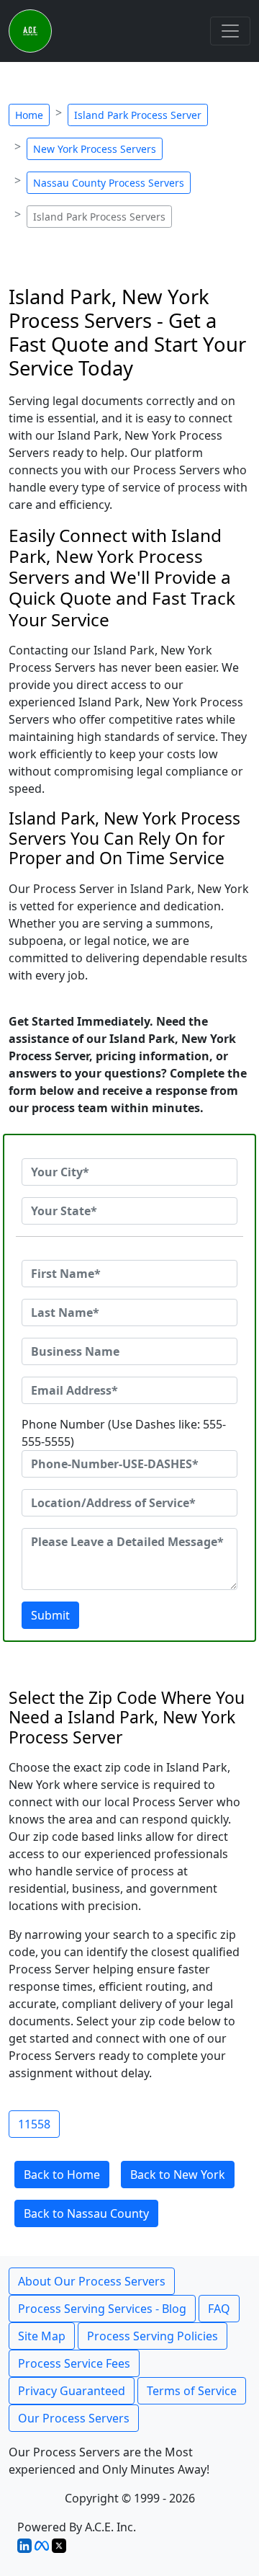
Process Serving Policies (153, 2336)
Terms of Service (192, 2391)
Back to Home (62, 2175)
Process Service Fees (74, 2363)
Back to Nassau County (86, 2213)
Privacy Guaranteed (72, 2391)
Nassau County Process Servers (109, 183)
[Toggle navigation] (230, 31)
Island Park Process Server (138, 115)
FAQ (219, 2309)
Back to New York (178, 2175)
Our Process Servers (74, 2418)
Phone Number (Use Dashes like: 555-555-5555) (124, 1433)
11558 (34, 2124)
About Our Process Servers (92, 2281)
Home (29, 115)
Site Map (42, 2336)
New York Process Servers (95, 149)
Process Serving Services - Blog (102, 2309)
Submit (50, 1615)
